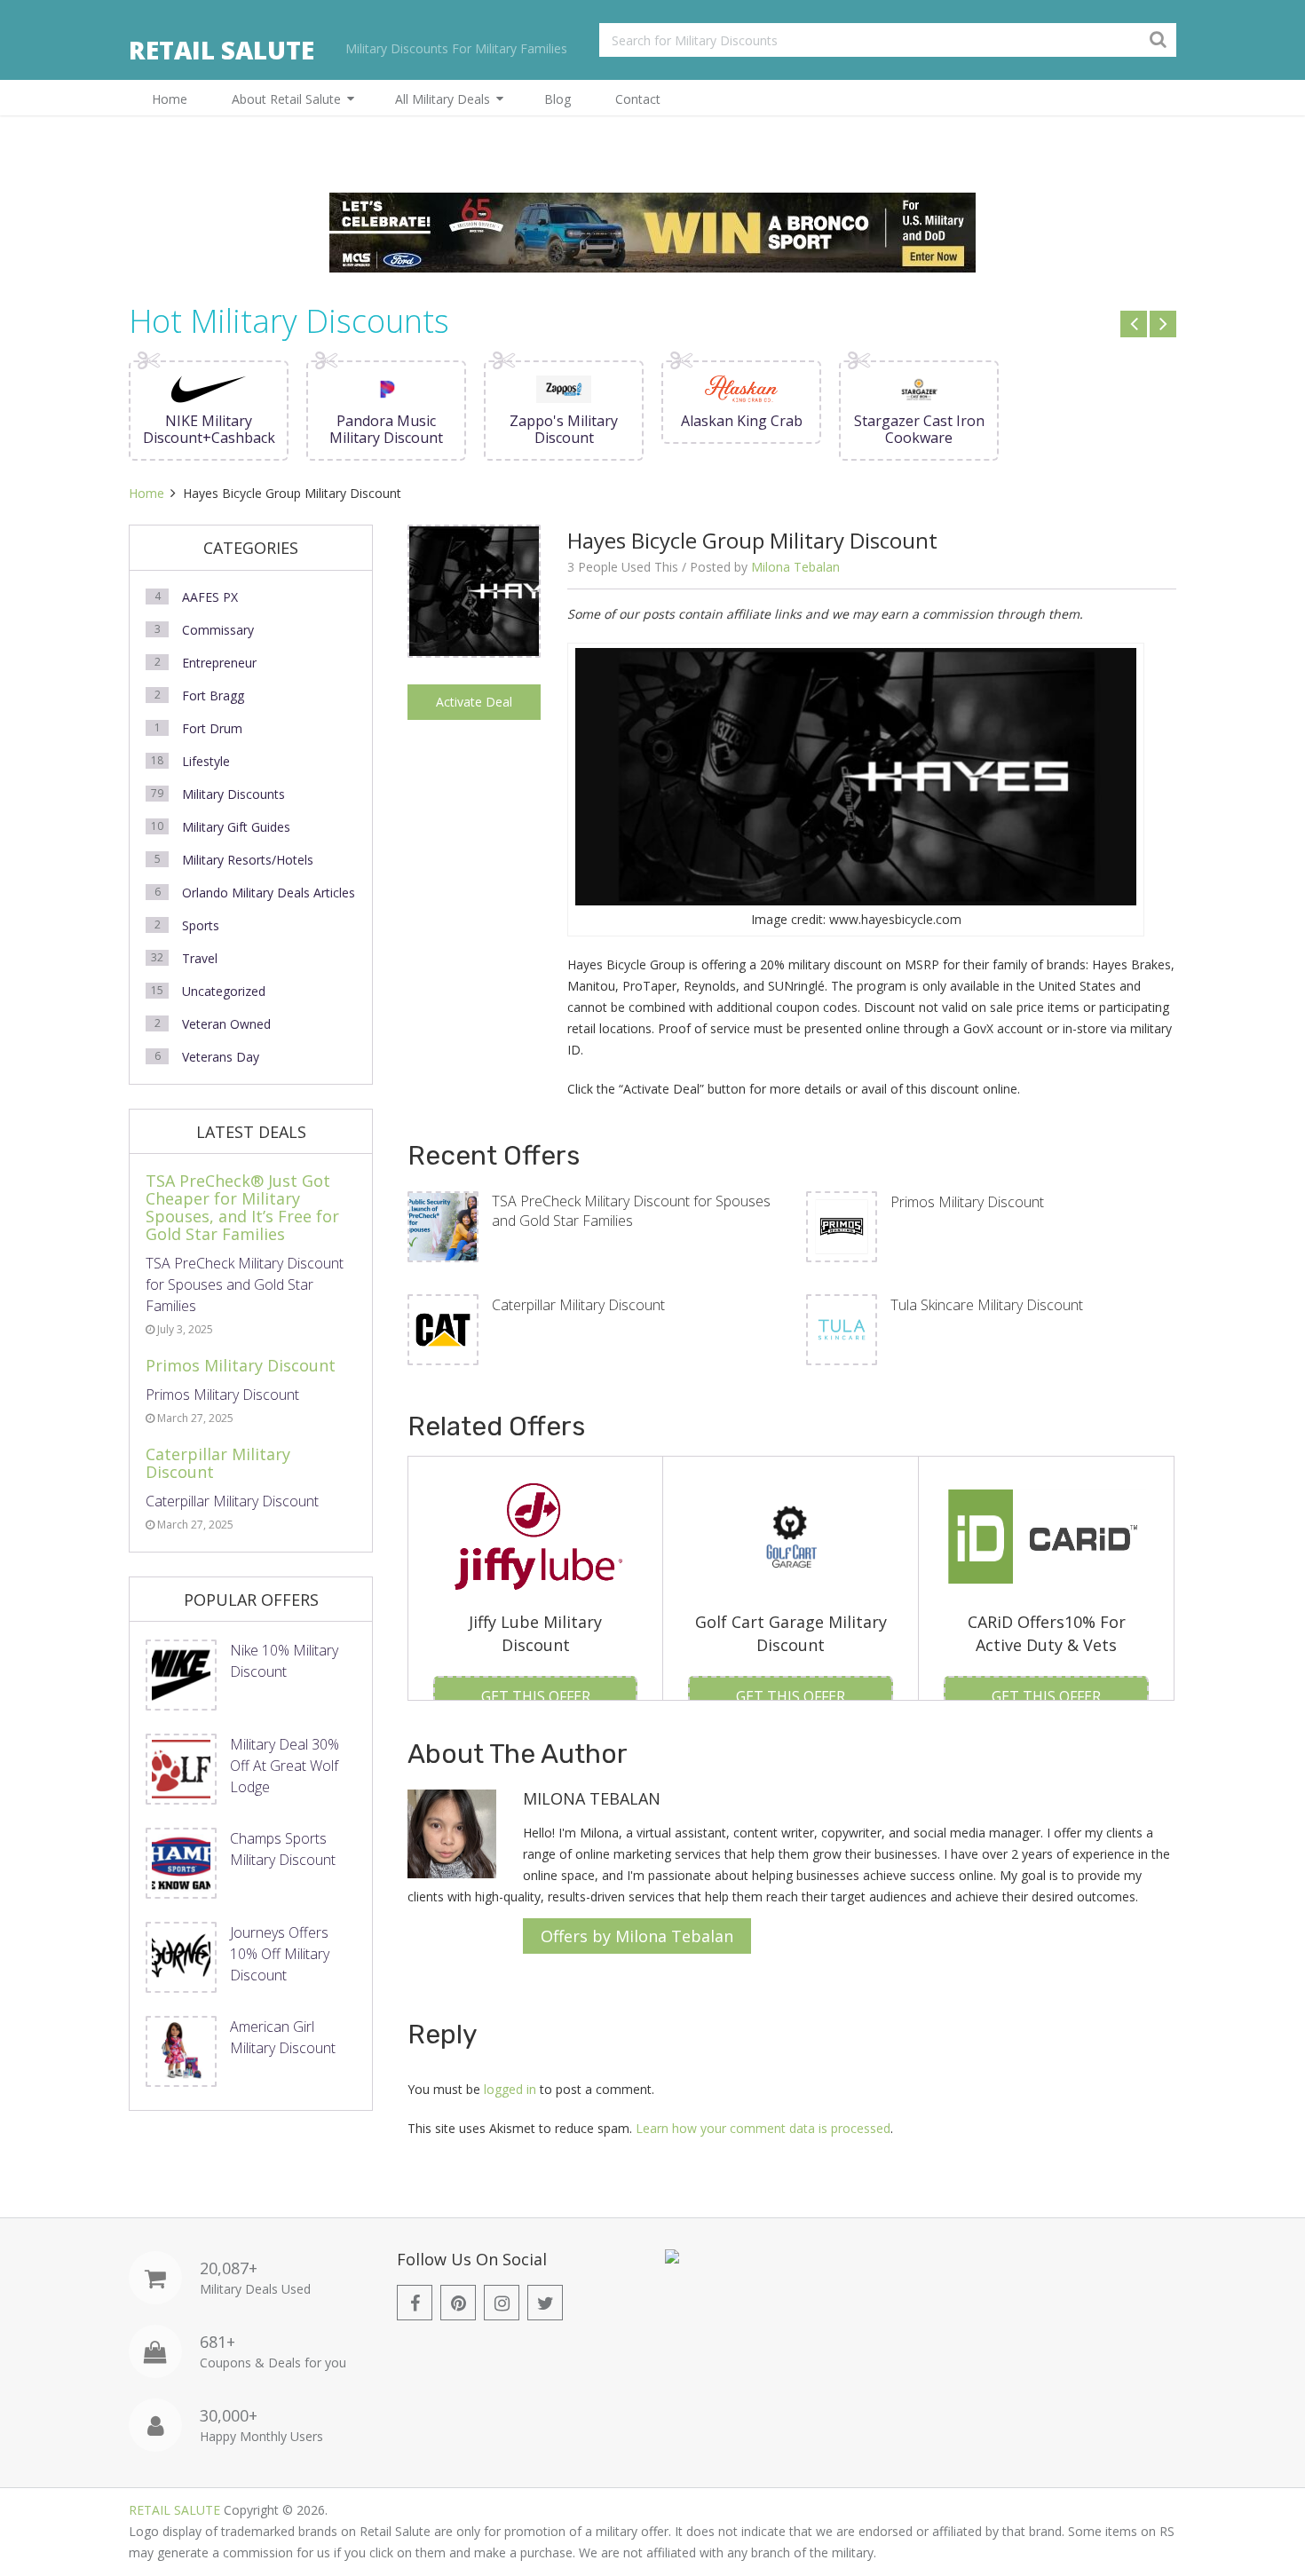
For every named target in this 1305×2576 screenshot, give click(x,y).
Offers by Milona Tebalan (637, 1936)
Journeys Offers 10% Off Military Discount (280, 1954)
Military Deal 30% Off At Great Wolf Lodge (285, 1766)
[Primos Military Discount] (842, 1227)
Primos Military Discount (967, 1202)
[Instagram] (502, 2303)
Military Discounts (233, 794)
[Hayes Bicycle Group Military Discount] (474, 651)
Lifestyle (206, 761)
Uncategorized (224, 991)
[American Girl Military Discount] (181, 2051)
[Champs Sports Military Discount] (181, 1863)
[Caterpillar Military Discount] (443, 1330)
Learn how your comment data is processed (763, 2128)
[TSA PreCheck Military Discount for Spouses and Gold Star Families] (443, 1227)
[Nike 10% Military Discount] (181, 1675)
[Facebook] (415, 2303)
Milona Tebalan (795, 567)
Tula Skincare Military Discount (987, 1305)
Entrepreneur (219, 663)
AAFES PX (210, 597)
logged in (510, 2089)
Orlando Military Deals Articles (269, 893)
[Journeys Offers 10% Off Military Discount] (181, 1957)
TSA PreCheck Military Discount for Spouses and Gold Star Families (631, 1211)
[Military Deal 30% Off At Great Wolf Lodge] (181, 1769)
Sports (201, 925)
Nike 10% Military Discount (284, 1661)
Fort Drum (212, 728)
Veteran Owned (226, 1024)
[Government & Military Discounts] (672, 2259)
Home (170, 99)
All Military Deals (443, 99)
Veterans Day (221, 1057)
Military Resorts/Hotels (248, 860)
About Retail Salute (286, 99)
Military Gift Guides (236, 827)
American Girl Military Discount (283, 2037)
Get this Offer (536, 1696)
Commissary (218, 630)
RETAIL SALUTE (221, 50)
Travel (200, 958)
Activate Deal (474, 702)
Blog (558, 99)
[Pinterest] (458, 2303)
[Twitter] (545, 2303)
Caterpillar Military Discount (578, 1305)
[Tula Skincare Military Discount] (842, 1330)
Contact (638, 99)
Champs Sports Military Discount (283, 1849)
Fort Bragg (213, 695)
